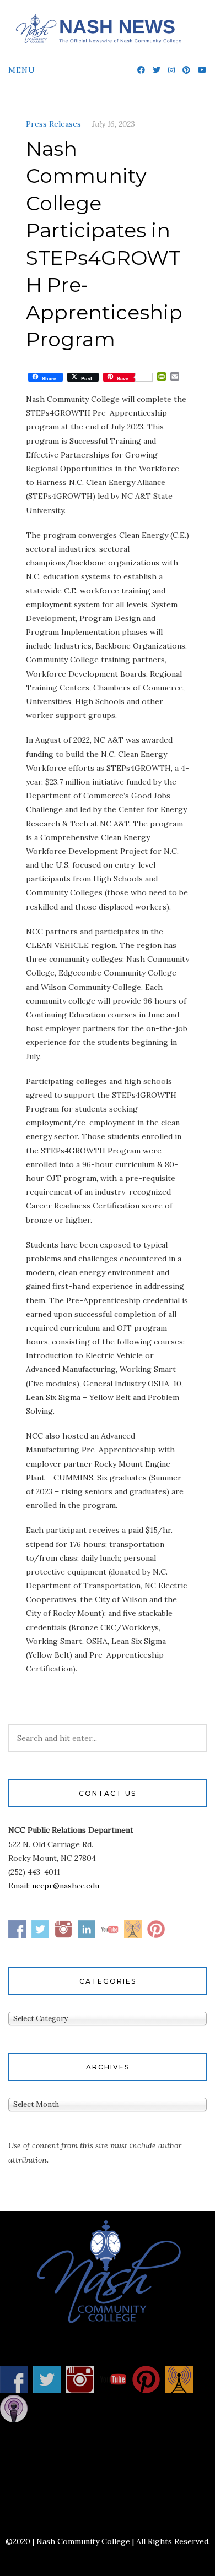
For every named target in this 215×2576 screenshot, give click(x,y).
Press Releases (53, 124)
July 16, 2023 (114, 124)
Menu (22, 70)
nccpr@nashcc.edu (66, 1886)
